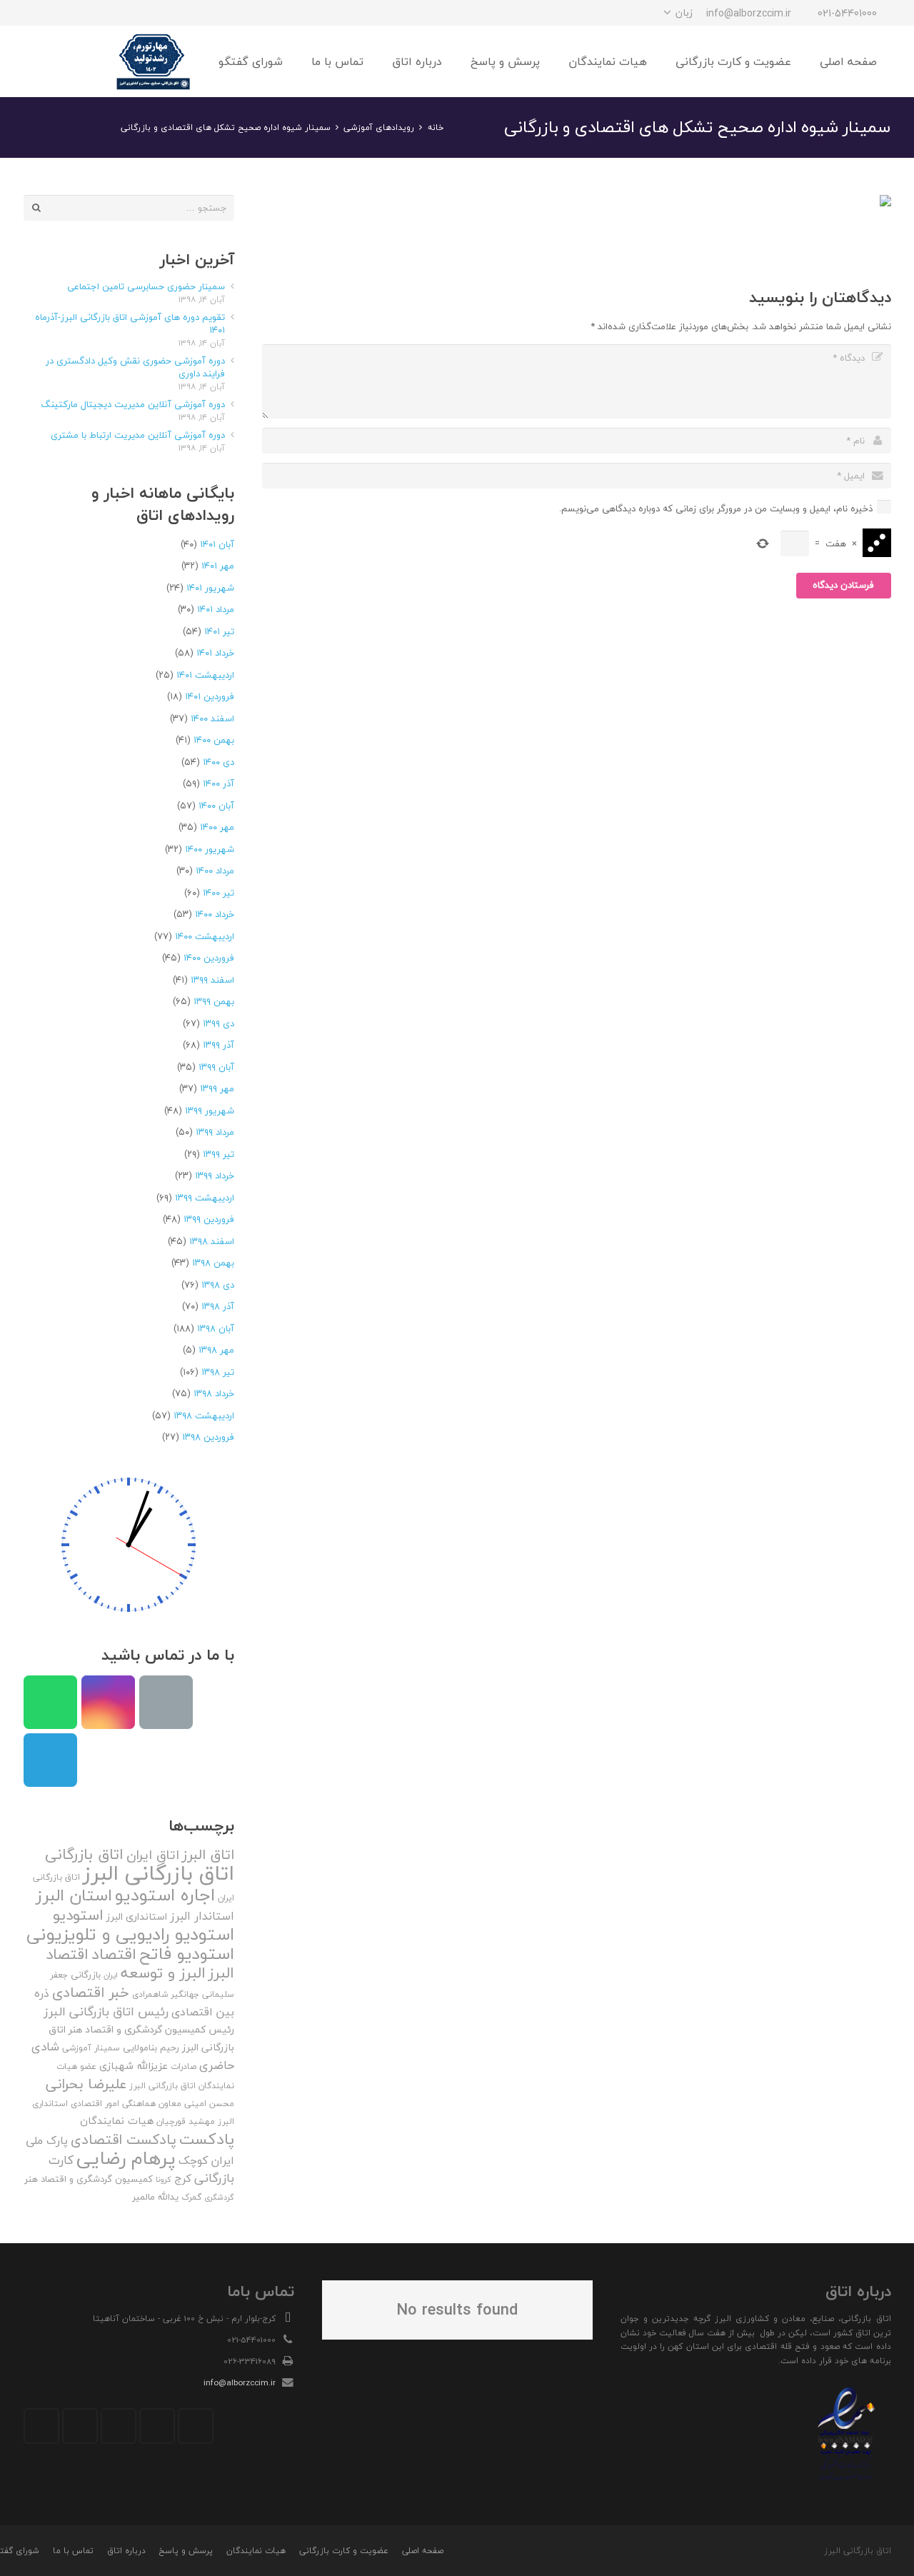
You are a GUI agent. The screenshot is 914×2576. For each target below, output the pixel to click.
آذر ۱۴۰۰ (219, 783)
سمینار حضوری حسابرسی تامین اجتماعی (146, 286)
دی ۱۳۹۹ (219, 1023)
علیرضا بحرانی (86, 2084)
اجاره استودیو (165, 1895)
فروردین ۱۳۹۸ (208, 1437)
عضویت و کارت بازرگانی (344, 2551)
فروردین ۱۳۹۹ (209, 1219)
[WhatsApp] (62, 13)
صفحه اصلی (423, 2551)
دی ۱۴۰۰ (219, 762)
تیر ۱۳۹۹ (219, 1154)
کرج (183, 2178)
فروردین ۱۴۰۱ (210, 696)
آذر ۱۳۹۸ (218, 1306)
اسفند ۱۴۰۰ (212, 718)
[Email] (166, 1702)
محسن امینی (209, 2104)
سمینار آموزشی (91, 2048)
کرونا (164, 2179)
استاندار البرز (202, 1916)
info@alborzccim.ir (240, 2382)
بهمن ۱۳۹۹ (214, 1001)
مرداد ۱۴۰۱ (216, 609)
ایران (111, 1975)
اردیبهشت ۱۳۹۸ (204, 1415)
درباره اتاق (126, 2551)
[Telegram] (88, 13)
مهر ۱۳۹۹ (217, 1088)
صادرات (184, 2066)
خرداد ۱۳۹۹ (215, 1176)
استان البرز (74, 1895)
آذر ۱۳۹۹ (219, 1045)
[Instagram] (114, 13)
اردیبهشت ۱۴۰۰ (205, 936)
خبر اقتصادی (91, 1992)
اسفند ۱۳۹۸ (212, 1241)
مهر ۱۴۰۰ (217, 827)
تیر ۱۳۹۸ (218, 1372)
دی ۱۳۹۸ (218, 1285)
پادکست (207, 2139)
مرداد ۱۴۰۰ (215, 871)
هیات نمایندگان (117, 2121)
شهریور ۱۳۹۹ (210, 1111)
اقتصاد (114, 1954)
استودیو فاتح (187, 1954)
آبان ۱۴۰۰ (216, 806)
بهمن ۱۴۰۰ (214, 740)
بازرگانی (86, 1975)
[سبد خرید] (39, 61)
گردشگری (219, 2197)
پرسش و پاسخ (186, 2551)
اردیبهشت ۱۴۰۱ (205, 675)
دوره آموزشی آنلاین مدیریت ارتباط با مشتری (138, 435)
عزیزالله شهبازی (134, 2066)
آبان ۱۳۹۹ (216, 1067)
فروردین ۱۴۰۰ (209, 958)
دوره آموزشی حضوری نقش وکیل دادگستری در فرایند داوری (135, 367)
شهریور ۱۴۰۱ (210, 588)
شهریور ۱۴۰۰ (210, 849)
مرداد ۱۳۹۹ (215, 1132)
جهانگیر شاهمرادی (166, 1994)
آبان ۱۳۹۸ (216, 1328)
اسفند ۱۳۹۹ (212, 980)
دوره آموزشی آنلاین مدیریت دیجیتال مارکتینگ (133, 404)
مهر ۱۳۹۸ (216, 1350)
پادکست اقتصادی (124, 2140)
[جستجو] (69, 61)
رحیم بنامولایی (151, 2048)
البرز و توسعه (163, 1973)
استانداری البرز (137, 1917)
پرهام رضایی (126, 2158)
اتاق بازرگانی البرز (159, 1873)
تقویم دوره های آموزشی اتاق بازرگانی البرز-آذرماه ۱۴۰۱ (130, 324)
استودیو (78, 1915)
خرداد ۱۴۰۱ (215, 653)
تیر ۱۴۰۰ (219, 893)
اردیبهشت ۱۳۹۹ (205, 1198)
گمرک (191, 2197)
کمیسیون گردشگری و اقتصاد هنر (89, 2179)
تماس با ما (73, 2551)
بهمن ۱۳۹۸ (213, 1263)
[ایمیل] (36, 13)
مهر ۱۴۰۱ (218, 566)
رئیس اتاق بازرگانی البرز (106, 2011)
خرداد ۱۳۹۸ (214, 1393)
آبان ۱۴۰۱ (217, 544)
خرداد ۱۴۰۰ (215, 914)
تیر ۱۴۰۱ (219, 631)
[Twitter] (157, 2426)
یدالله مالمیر (155, 2197)
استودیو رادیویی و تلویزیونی (130, 1934)
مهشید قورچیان (186, 2121)
